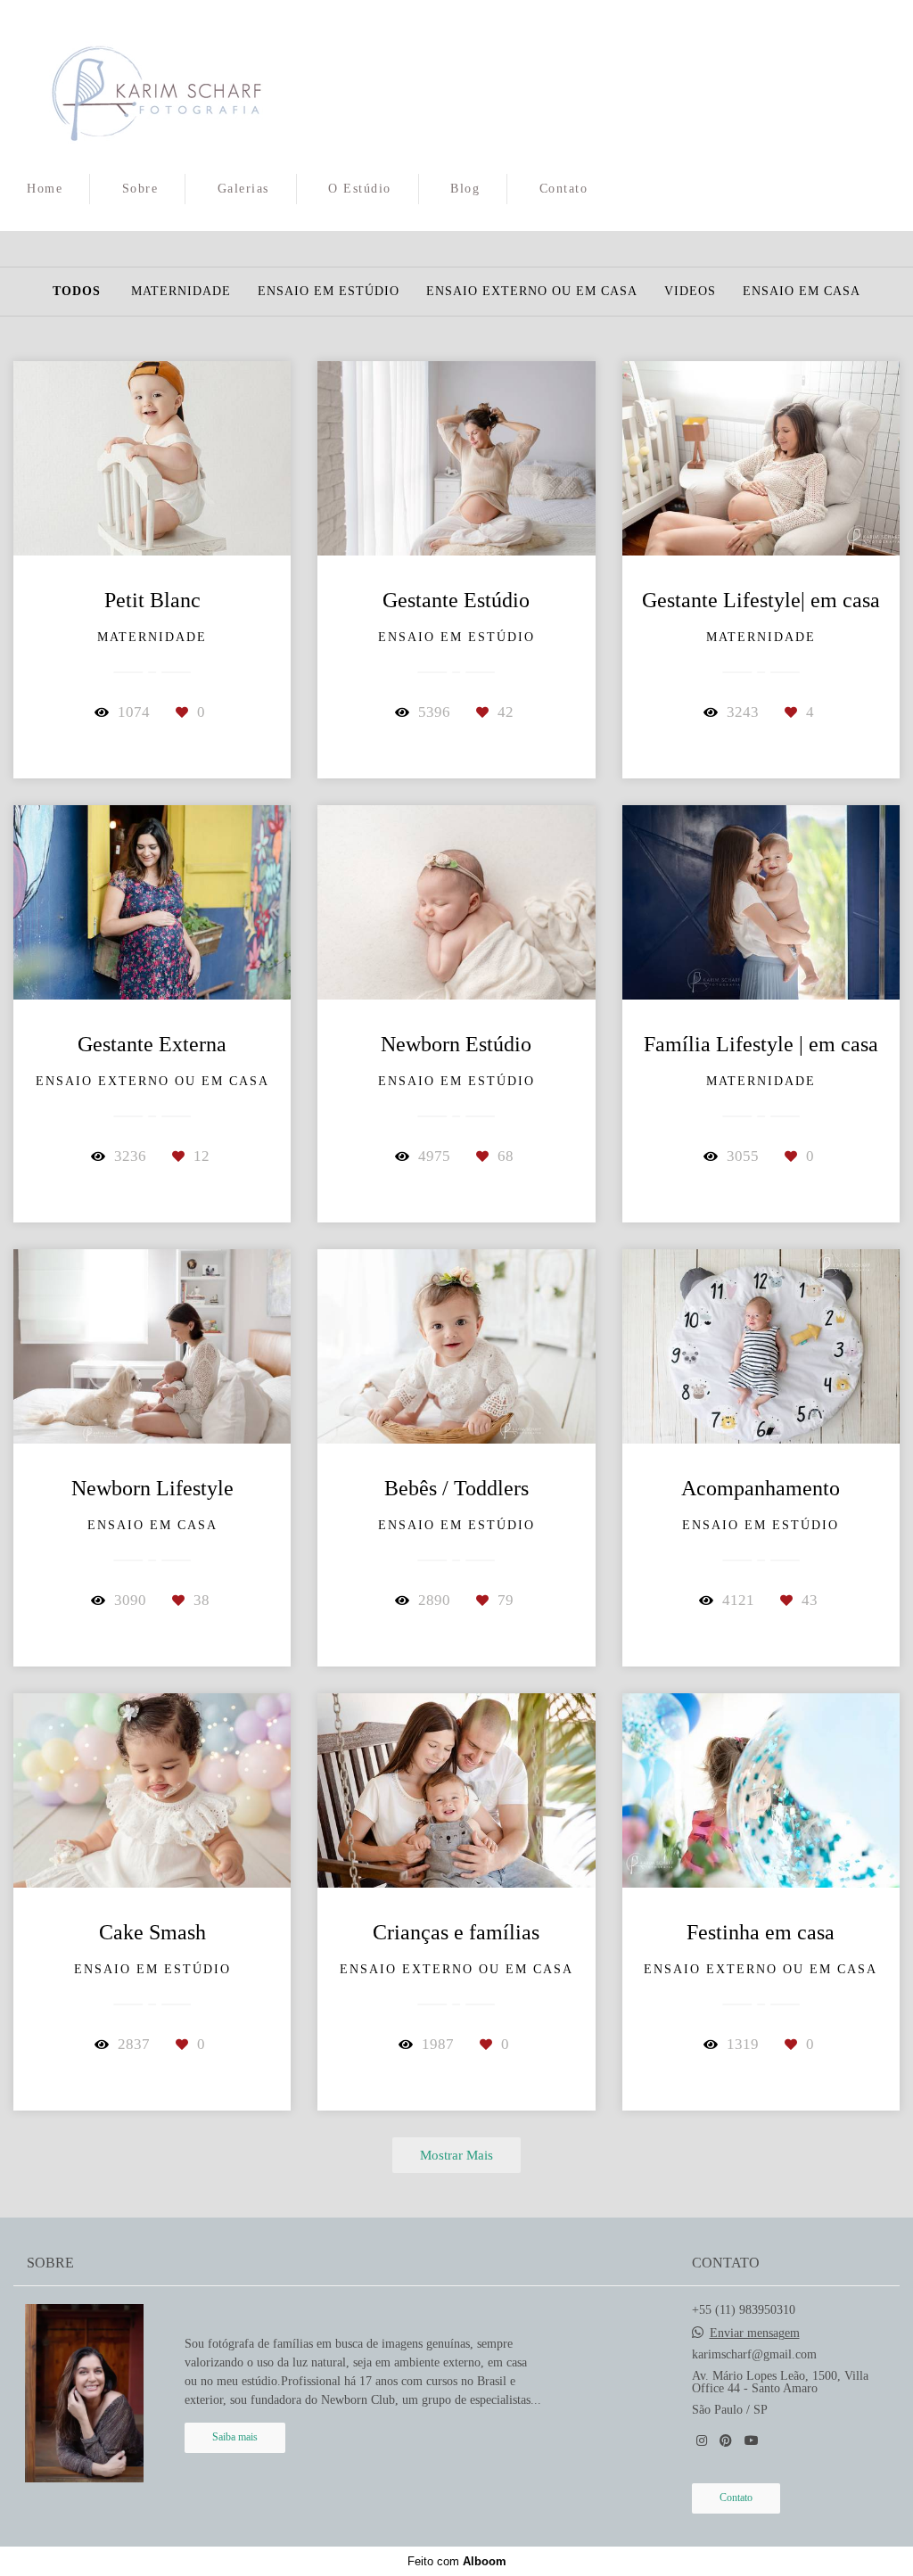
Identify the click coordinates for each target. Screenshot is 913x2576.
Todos (77, 292)
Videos (690, 292)
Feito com (457, 2561)
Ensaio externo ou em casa (532, 292)
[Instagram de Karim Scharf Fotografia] (702, 2441)
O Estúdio (360, 189)
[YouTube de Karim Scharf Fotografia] (752, 2441)
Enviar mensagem (755, 2333)
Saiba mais (235, 2437)
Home (45, 189)
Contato (564, 189)
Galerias (243, 189)
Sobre (140, 189)
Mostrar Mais (456, 2155)
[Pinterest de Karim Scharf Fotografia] (726, 2441)
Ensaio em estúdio (329, 292)
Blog (465, 189)
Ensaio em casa (802, 292)
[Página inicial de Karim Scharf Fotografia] (156, 85)
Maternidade (181, 292)
